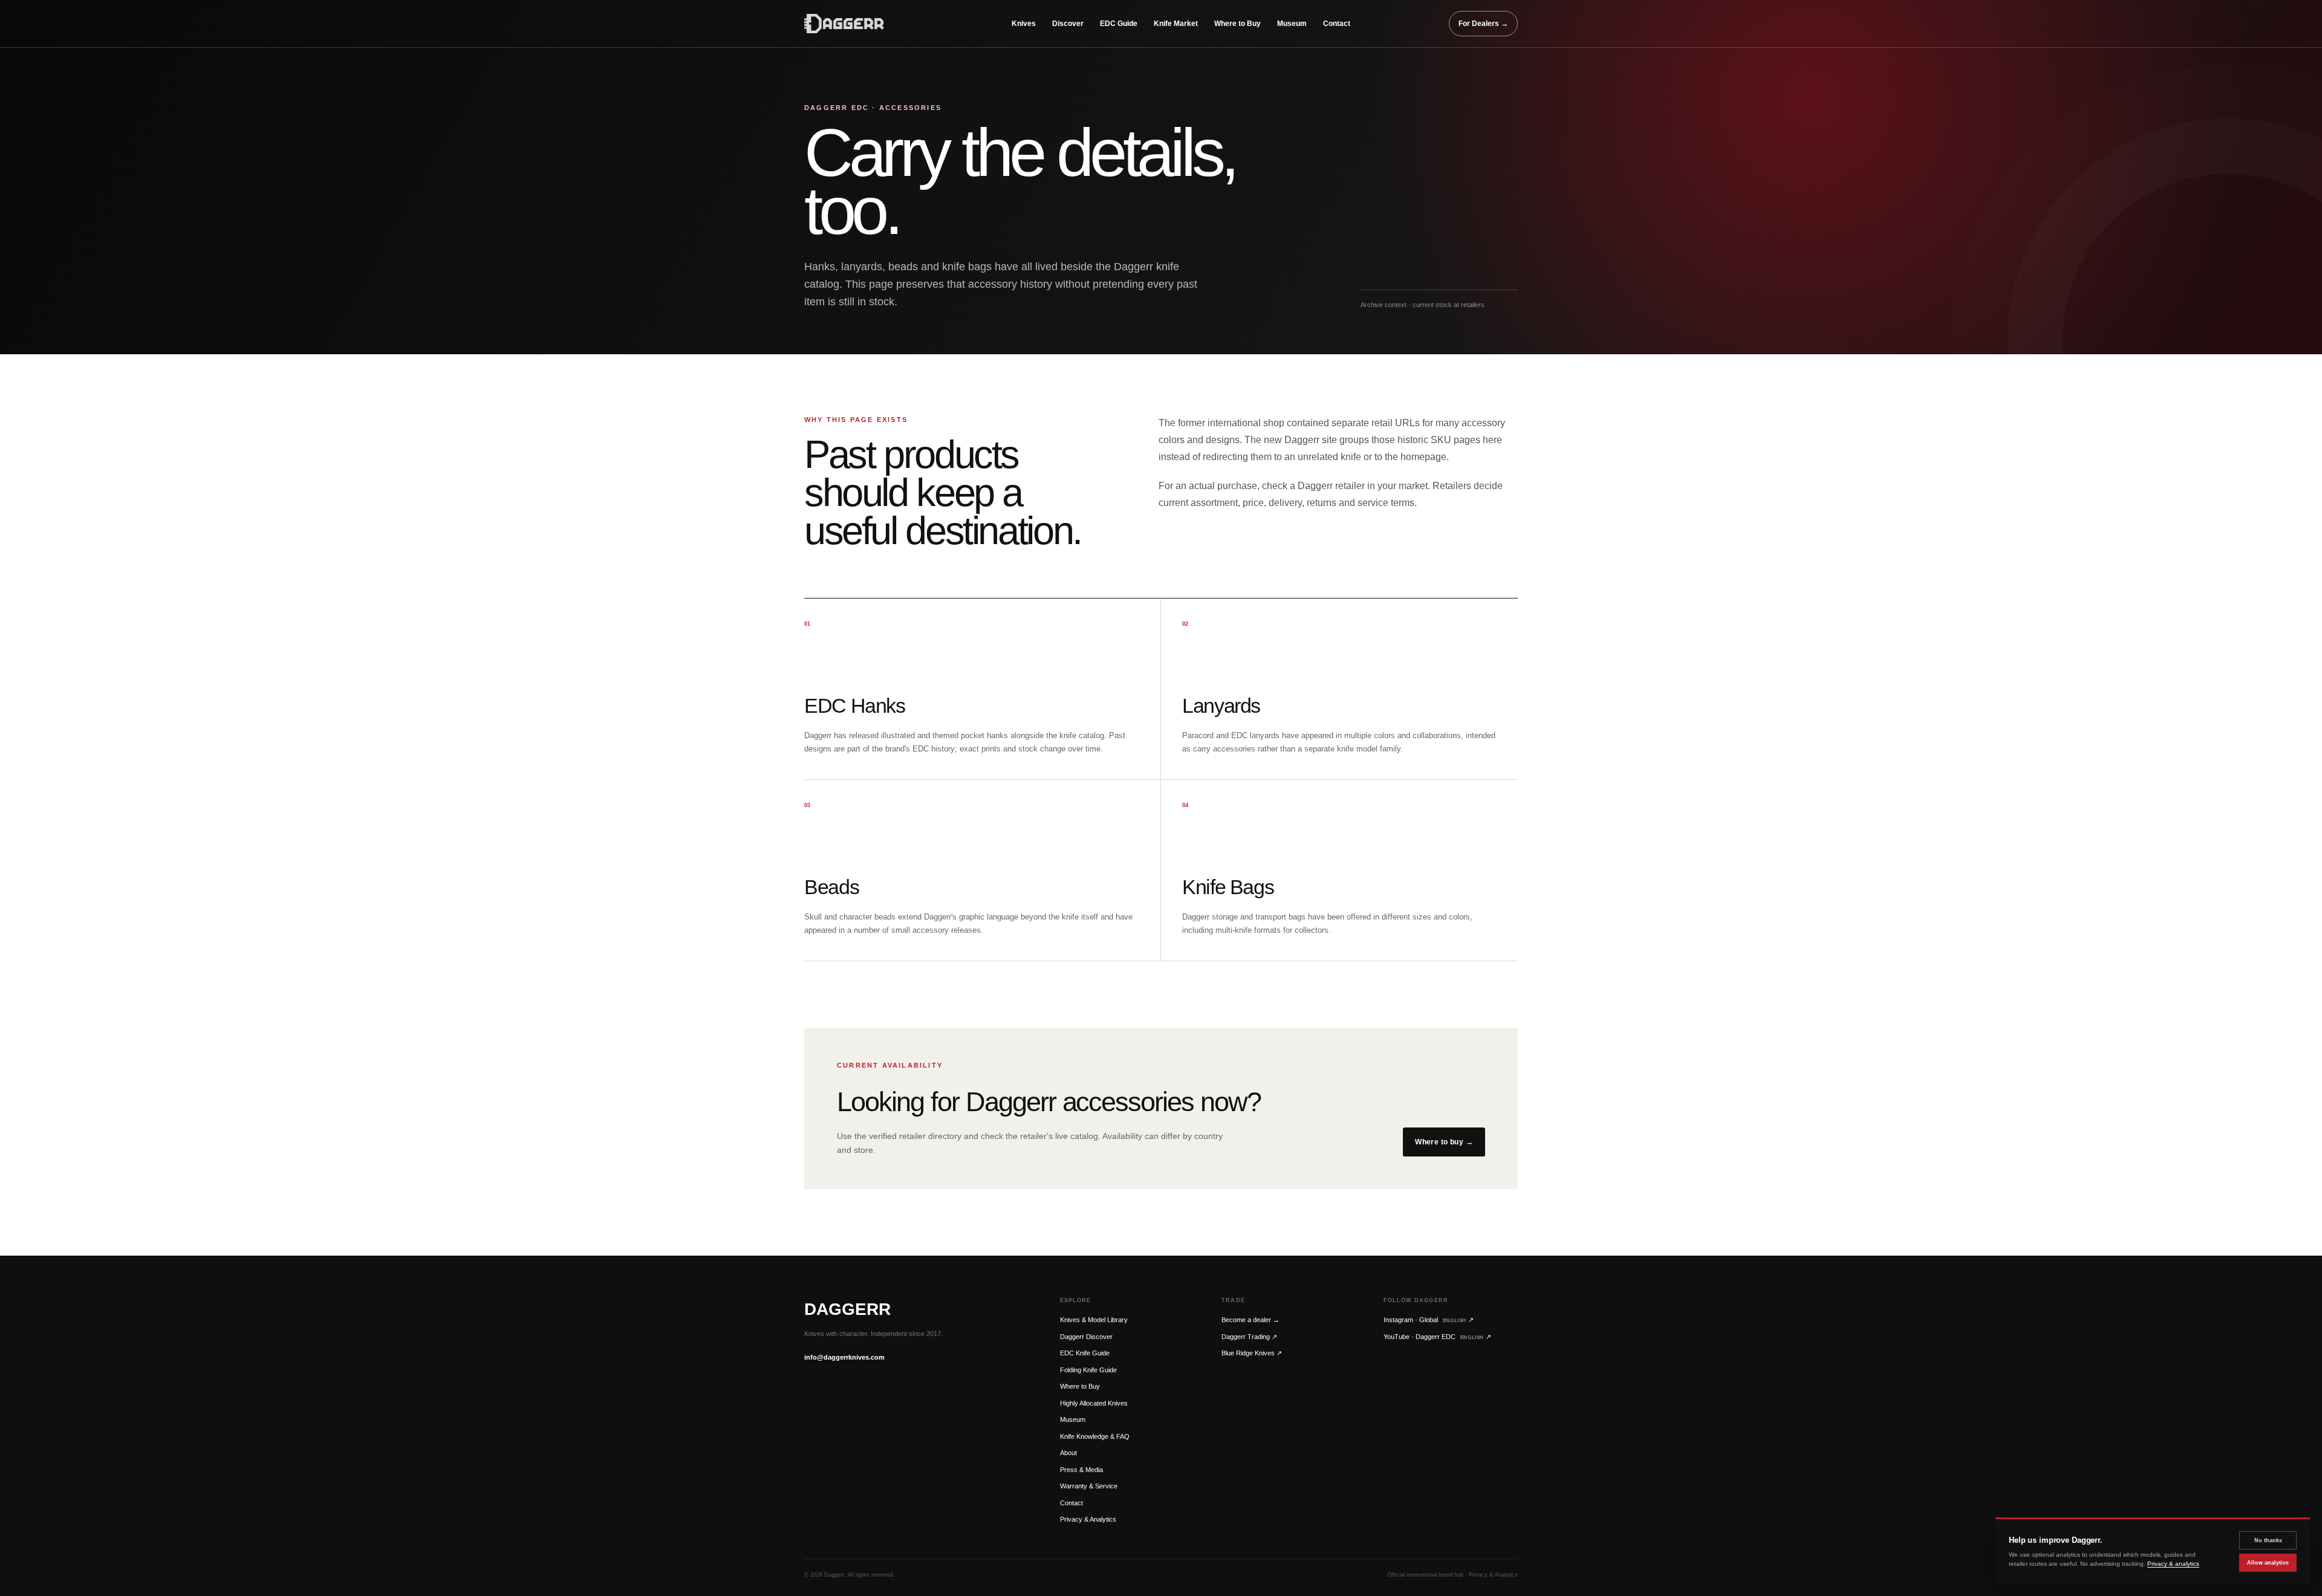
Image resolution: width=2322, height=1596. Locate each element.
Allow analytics (2268, 1563)
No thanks (2268, 1540)
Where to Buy (1237, 24)
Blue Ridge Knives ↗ (1252, 1353)
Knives (1024, 24)
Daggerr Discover (1086, 1337)
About (1068, 1453)
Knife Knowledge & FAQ (1095, 1436)
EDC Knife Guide (1085, 1353)
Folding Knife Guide (1088, 1370)
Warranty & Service (1089, 1486)
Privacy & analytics (2173, 1564)
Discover (1068, 24)
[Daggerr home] (859, 24)
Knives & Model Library (1094, 1320)
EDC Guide (1119, 24)
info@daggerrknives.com (844, 1357)
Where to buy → (1444, 1142)
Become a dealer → (1250, 1320)
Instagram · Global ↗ (1429, 1320)
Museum (1292, 24)
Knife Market (1176, 24)
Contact (1337, 24)
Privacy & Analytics (1088, 1519)
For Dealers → (1483, 24)
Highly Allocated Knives (1094, 1403)
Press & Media (1081, 1470)
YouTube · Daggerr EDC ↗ (1437, 1337)
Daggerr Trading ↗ (1249, 1337)
